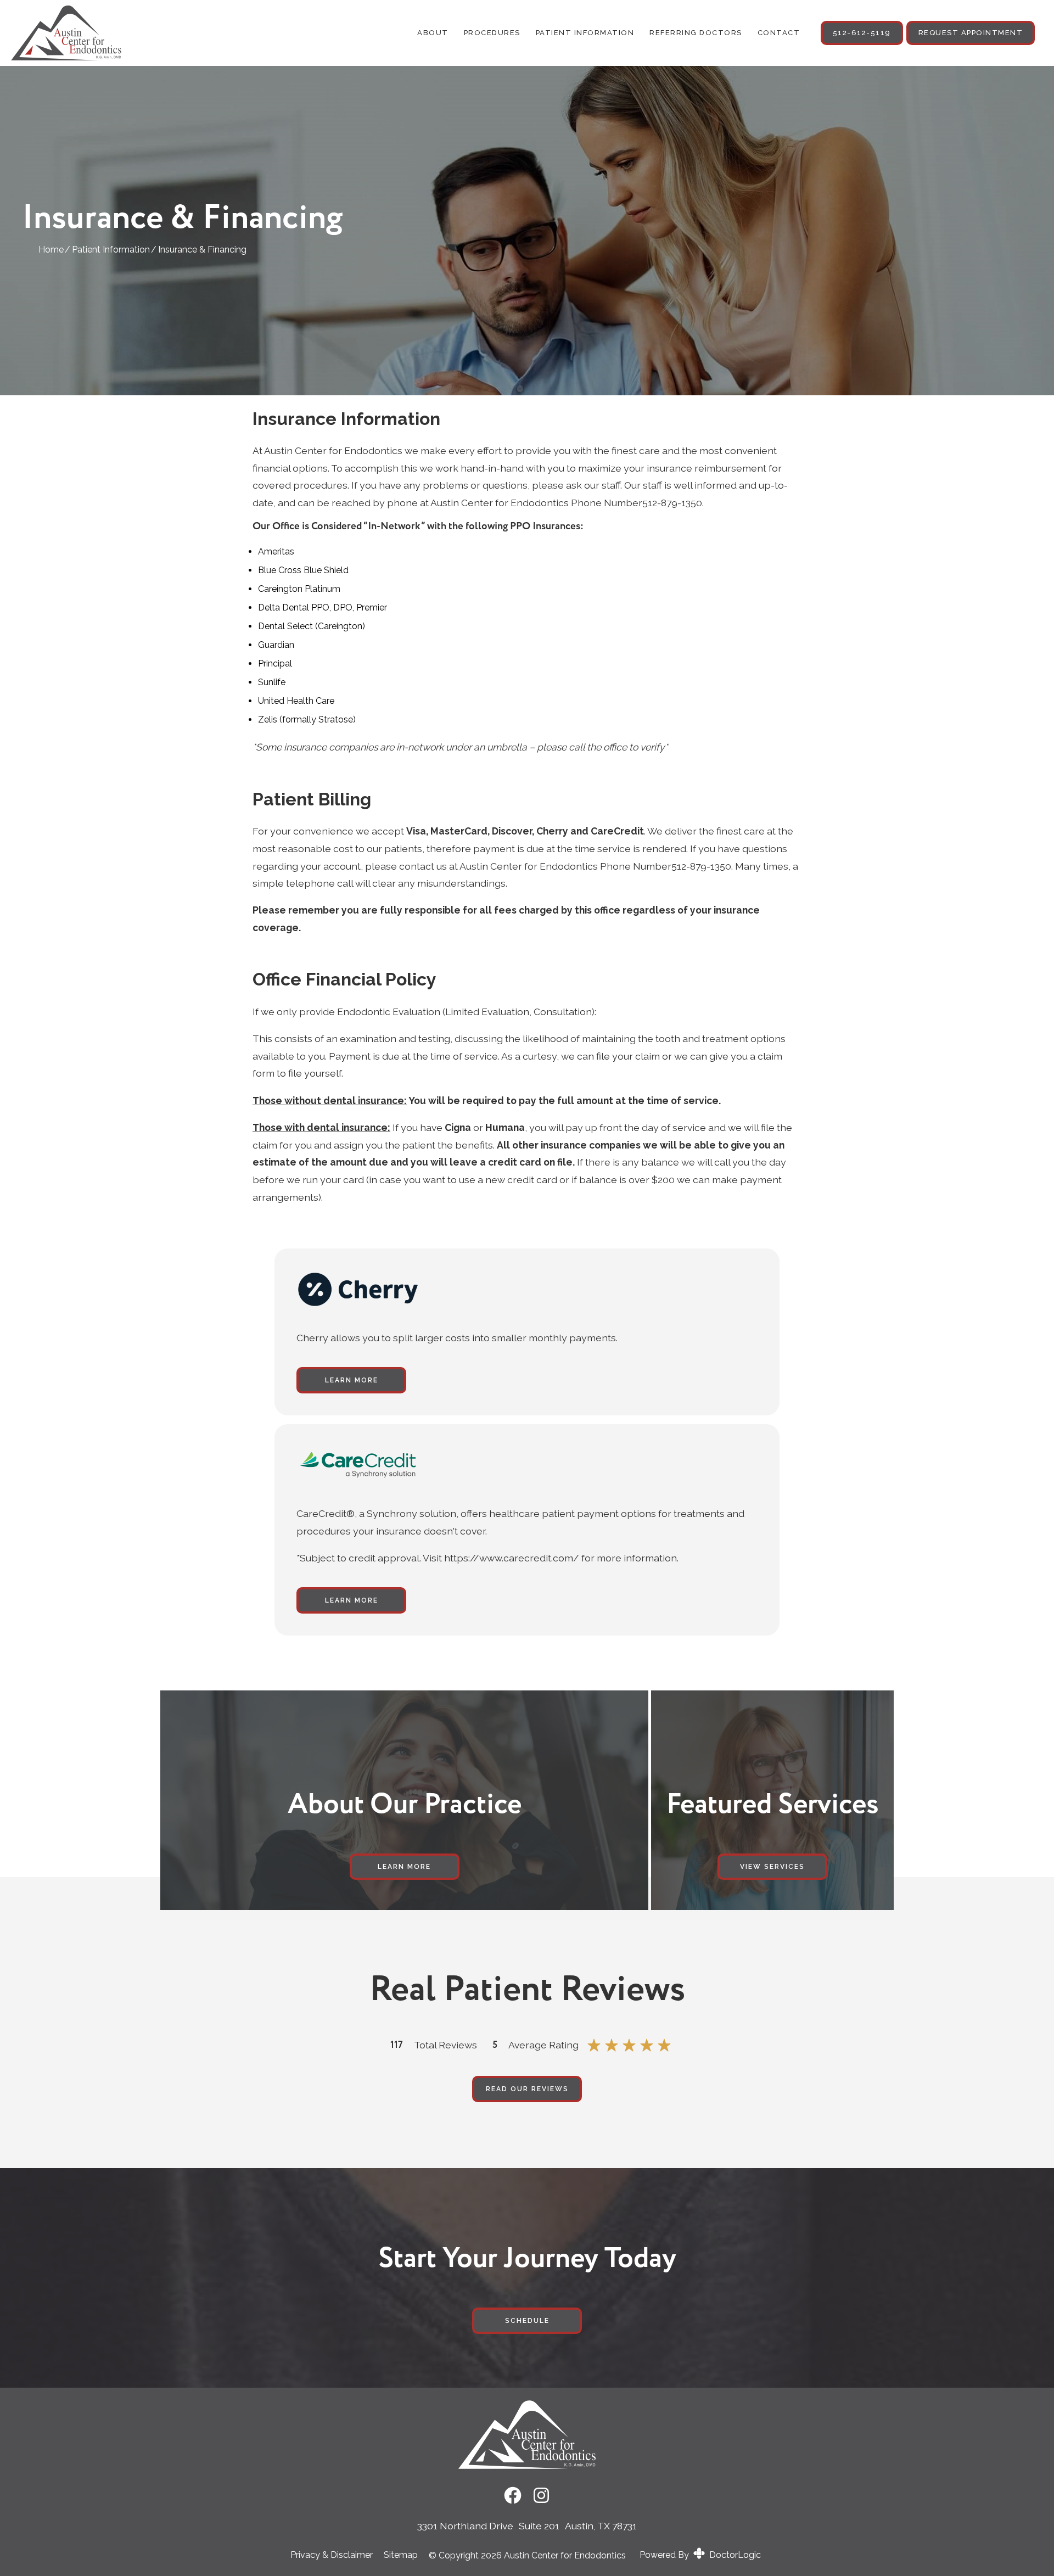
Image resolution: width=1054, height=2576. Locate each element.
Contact (779, 33)
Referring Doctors (696, 33)
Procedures (492, 33)
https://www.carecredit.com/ (512, 1558)
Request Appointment (971, 33)
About (433, 33)
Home (51, 250)
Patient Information (585, 33)
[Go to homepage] (105, 33)
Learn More (352, 1380)
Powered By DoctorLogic (700, 2555)
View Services (772, 1867)
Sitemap (401, 2555)
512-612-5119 (862, 33)
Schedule (527, 2321)
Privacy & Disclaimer (332, 2555)
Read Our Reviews (527, 2089)
